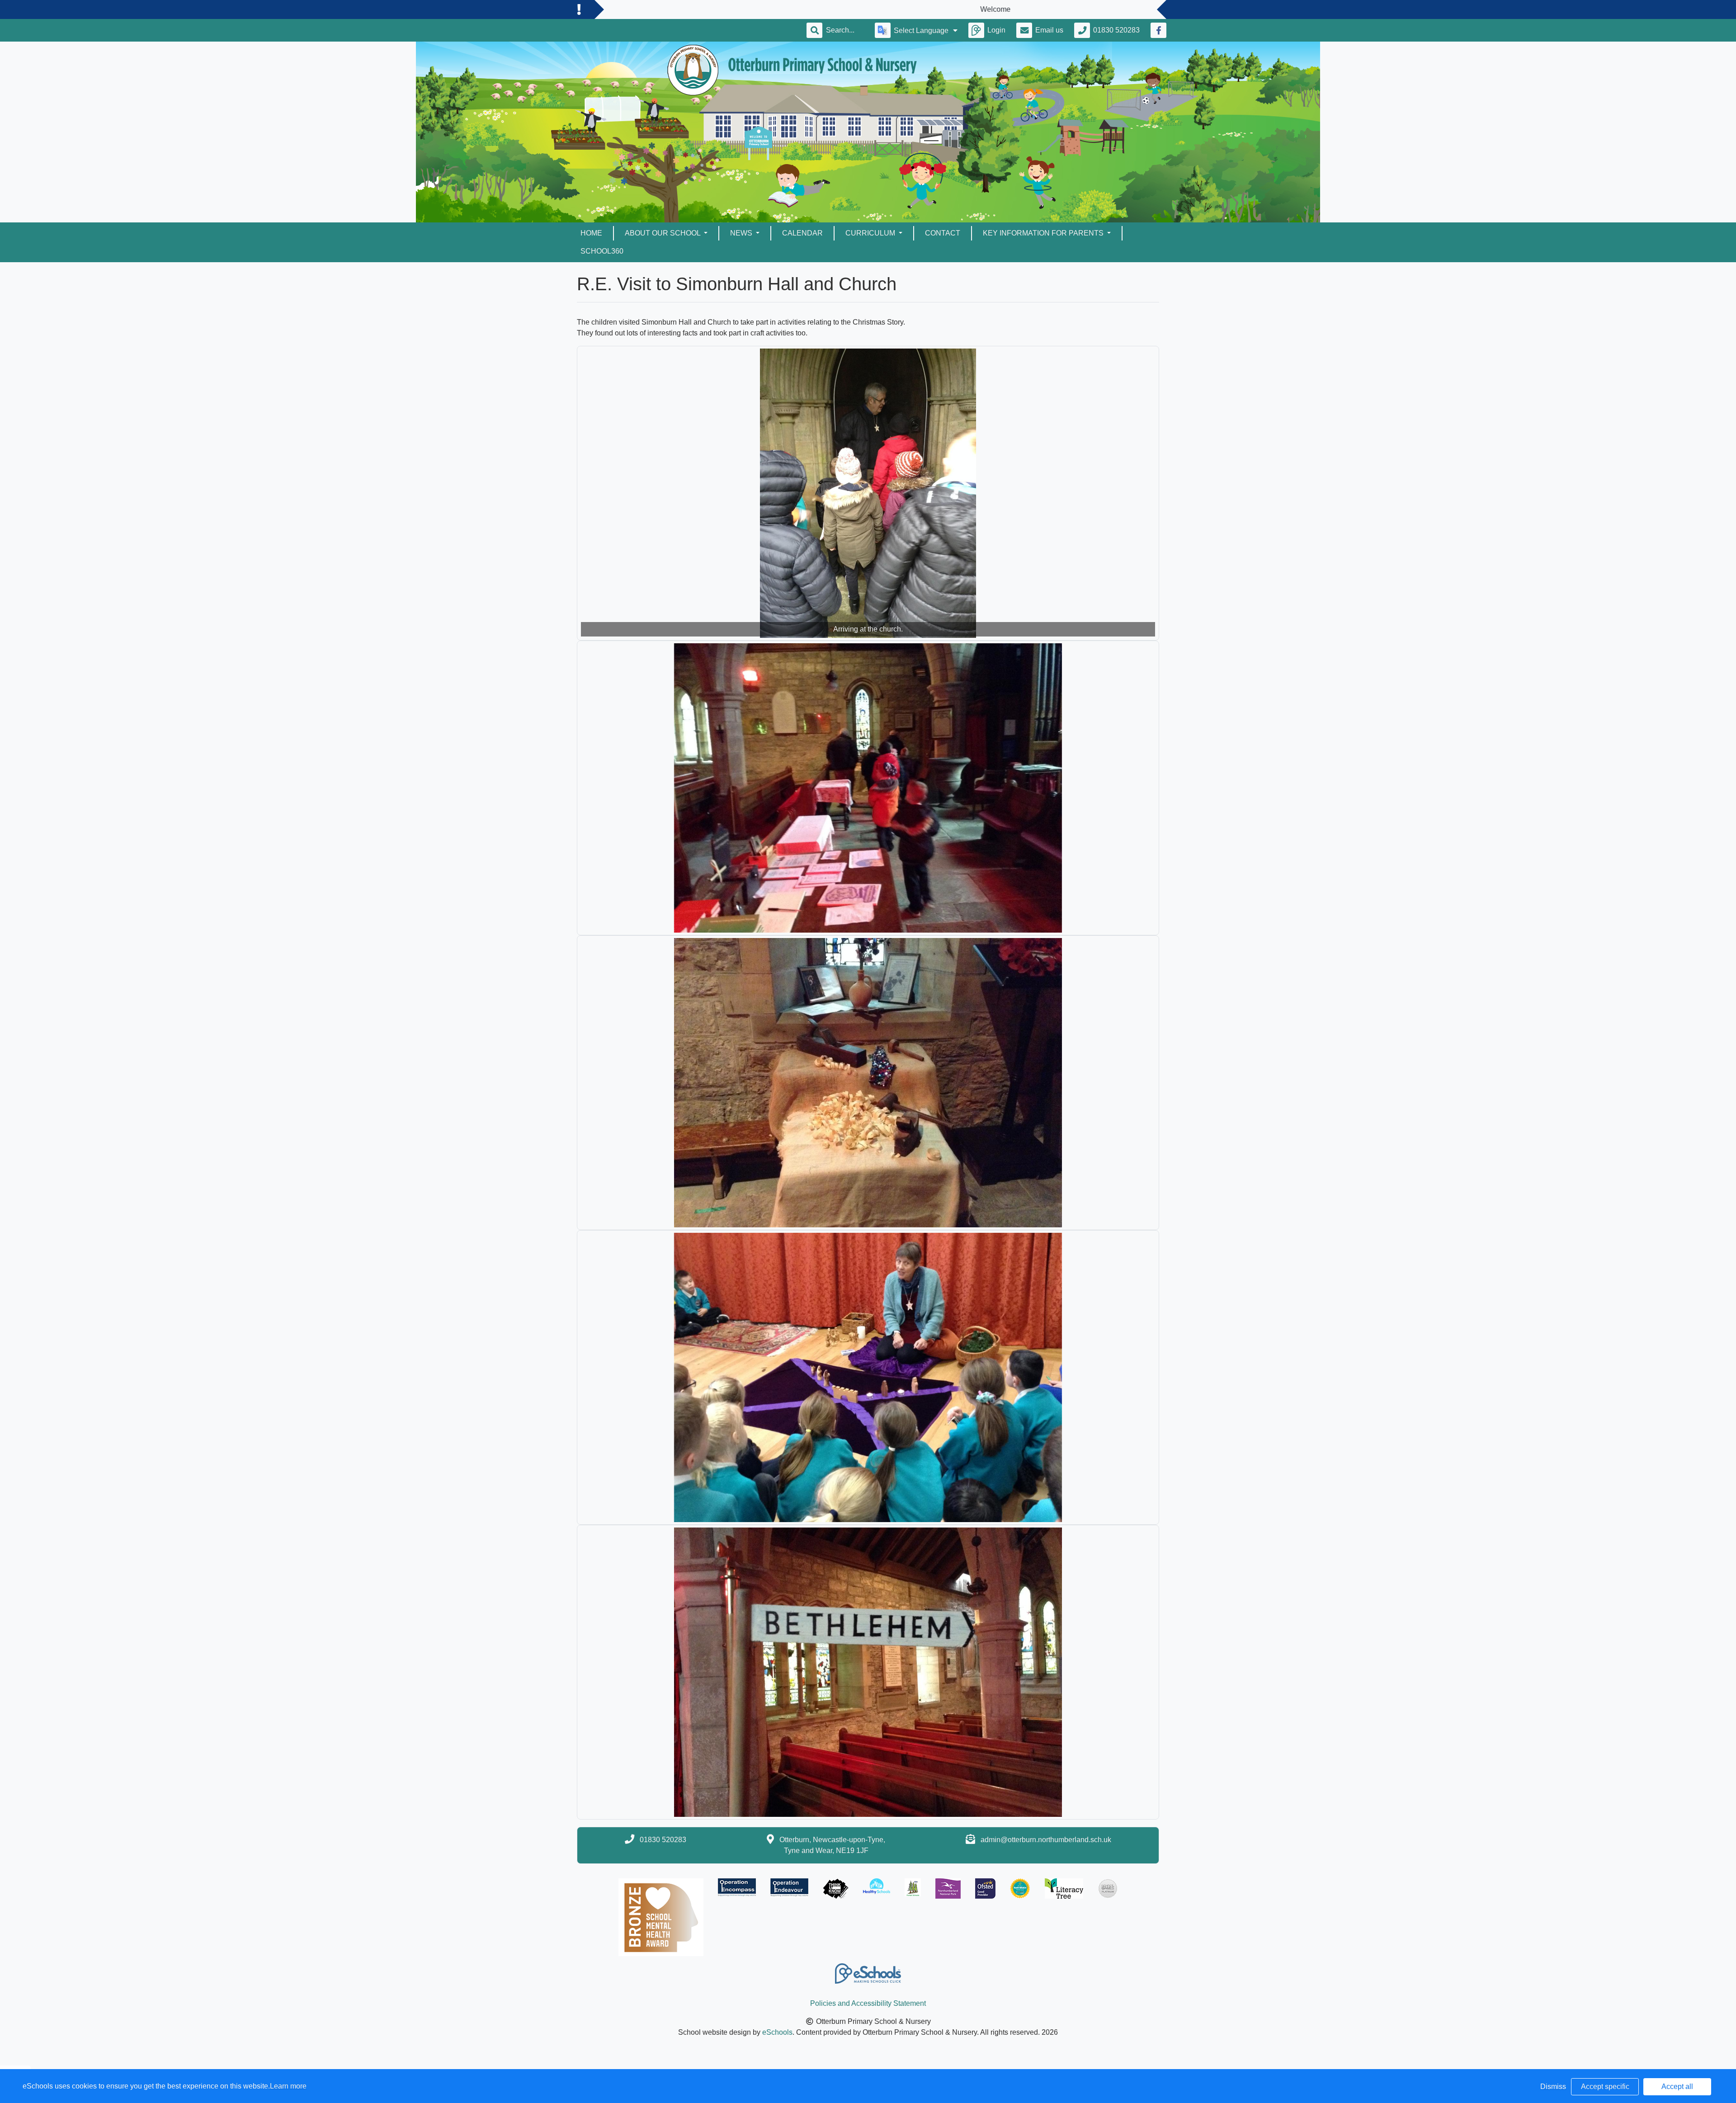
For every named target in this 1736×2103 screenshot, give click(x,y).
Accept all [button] (1677, 2086)
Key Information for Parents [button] (1044, 233)
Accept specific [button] (1605, 2086)
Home (591, 233)
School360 (602, 251)
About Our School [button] (663, 233)
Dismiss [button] (1553, 2086)
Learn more (288, 2086)
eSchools (777, 2032)
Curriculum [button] (871, 233)
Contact (943, 233)
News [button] (742, 233)
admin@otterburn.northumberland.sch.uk (1046, 1840)
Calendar (802, 233)
